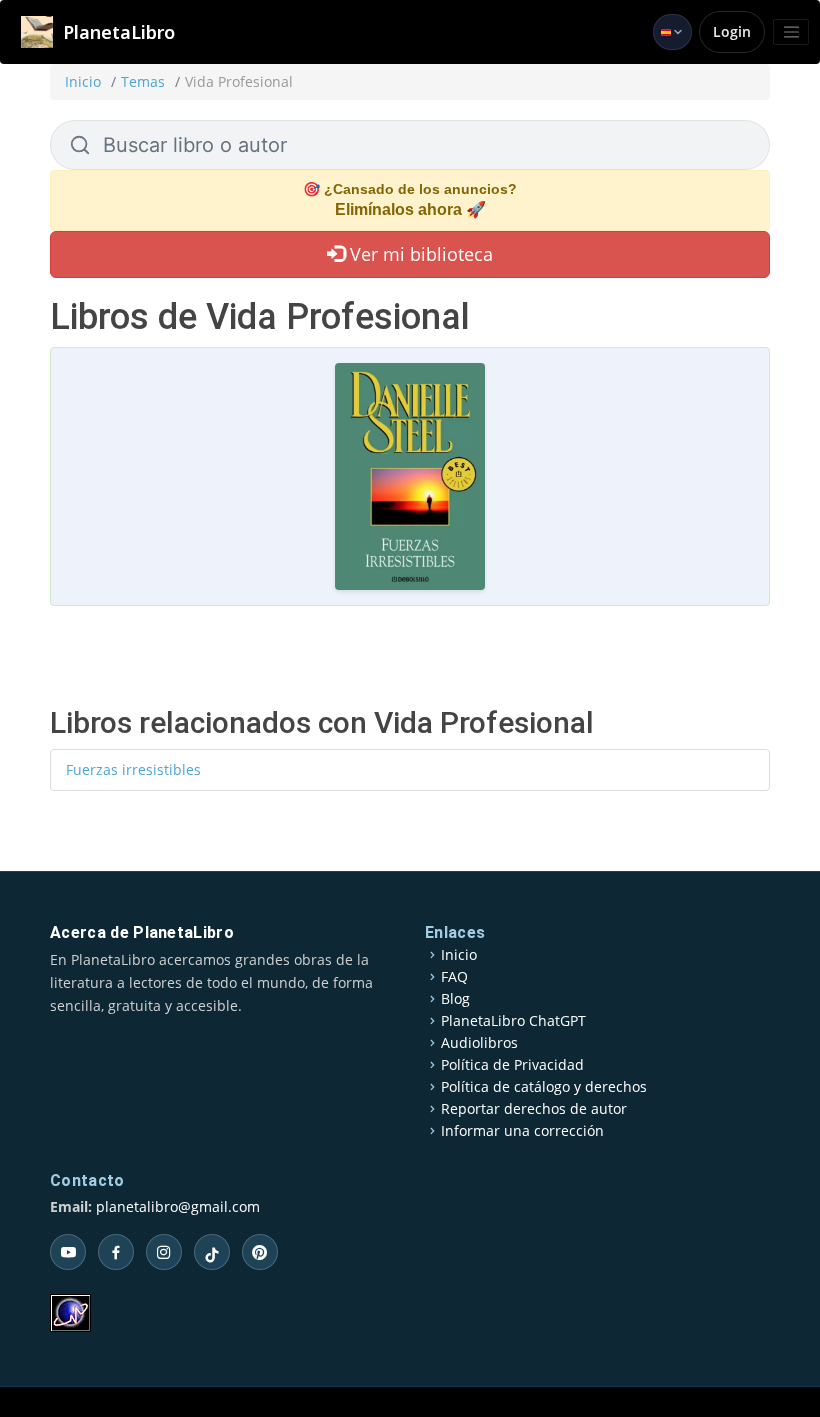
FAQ (454, 977)
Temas (143, 81)
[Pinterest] (260, 1252)
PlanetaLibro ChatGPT (513, 1021)
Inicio (83, 81)
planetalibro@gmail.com (178, 1206)
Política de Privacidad (512, 1065)
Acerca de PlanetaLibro (142, 932)
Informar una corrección (522, 1131)
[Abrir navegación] (791, 32)
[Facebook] (116, 1252)
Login (732, 31)
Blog (455, 999)
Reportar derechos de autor (534, 1109)
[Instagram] (164, 1252)
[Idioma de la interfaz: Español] (672, 32)
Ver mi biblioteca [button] (419, 254)
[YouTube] (68, 1252)
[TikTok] (212, 1252)
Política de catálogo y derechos (544, 1087)
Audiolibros (479, 1043)
